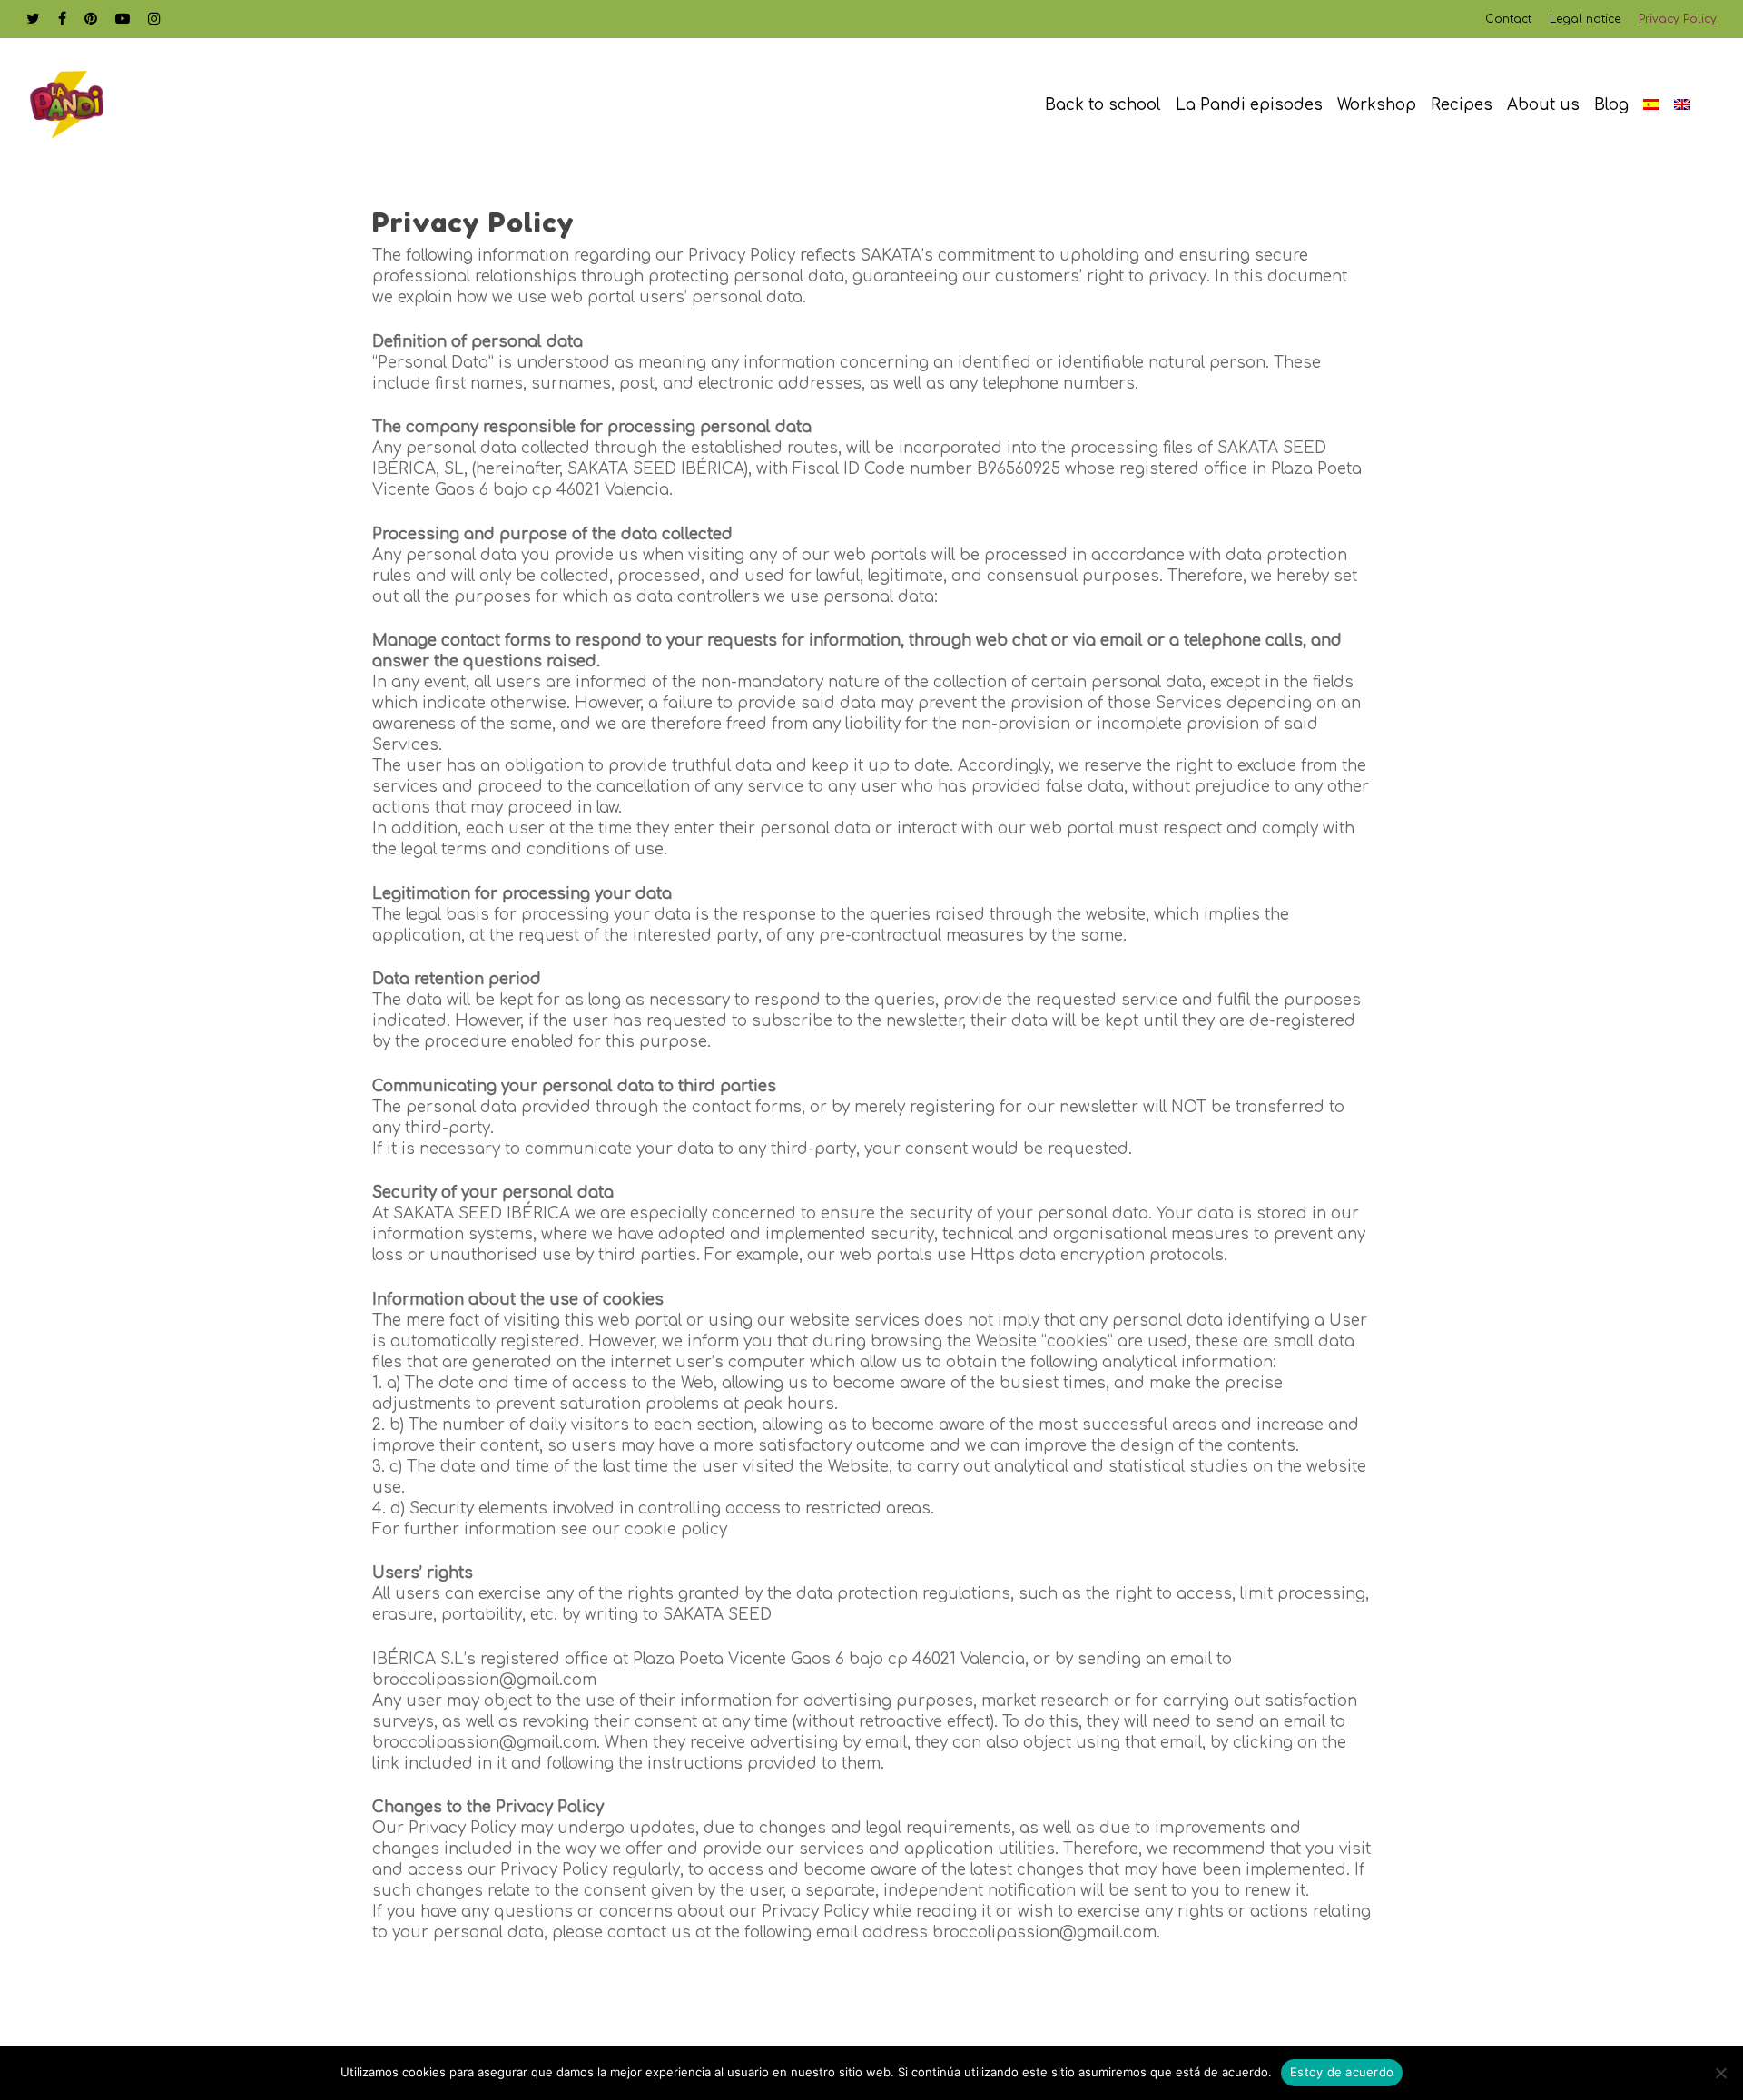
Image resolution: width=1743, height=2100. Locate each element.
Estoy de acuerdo (1342, 2072)
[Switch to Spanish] (1651, 105)
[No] (1720, 2073)
